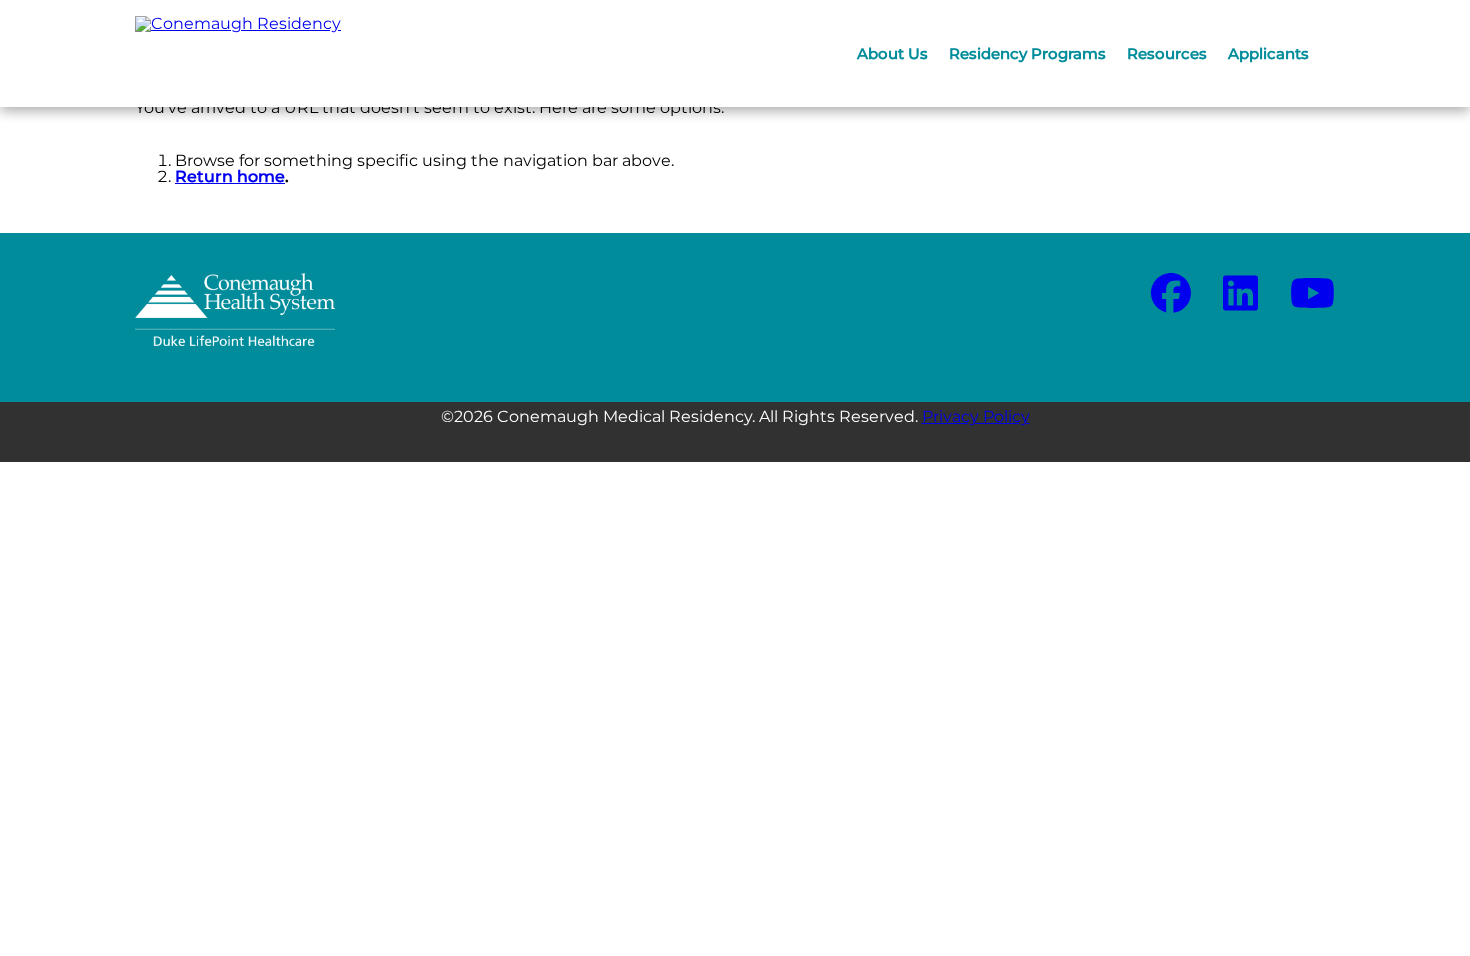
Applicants (1268, 53)
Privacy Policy (976, 416)
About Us (892, 53)
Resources (1167, 53)
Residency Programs (1027, 53)
